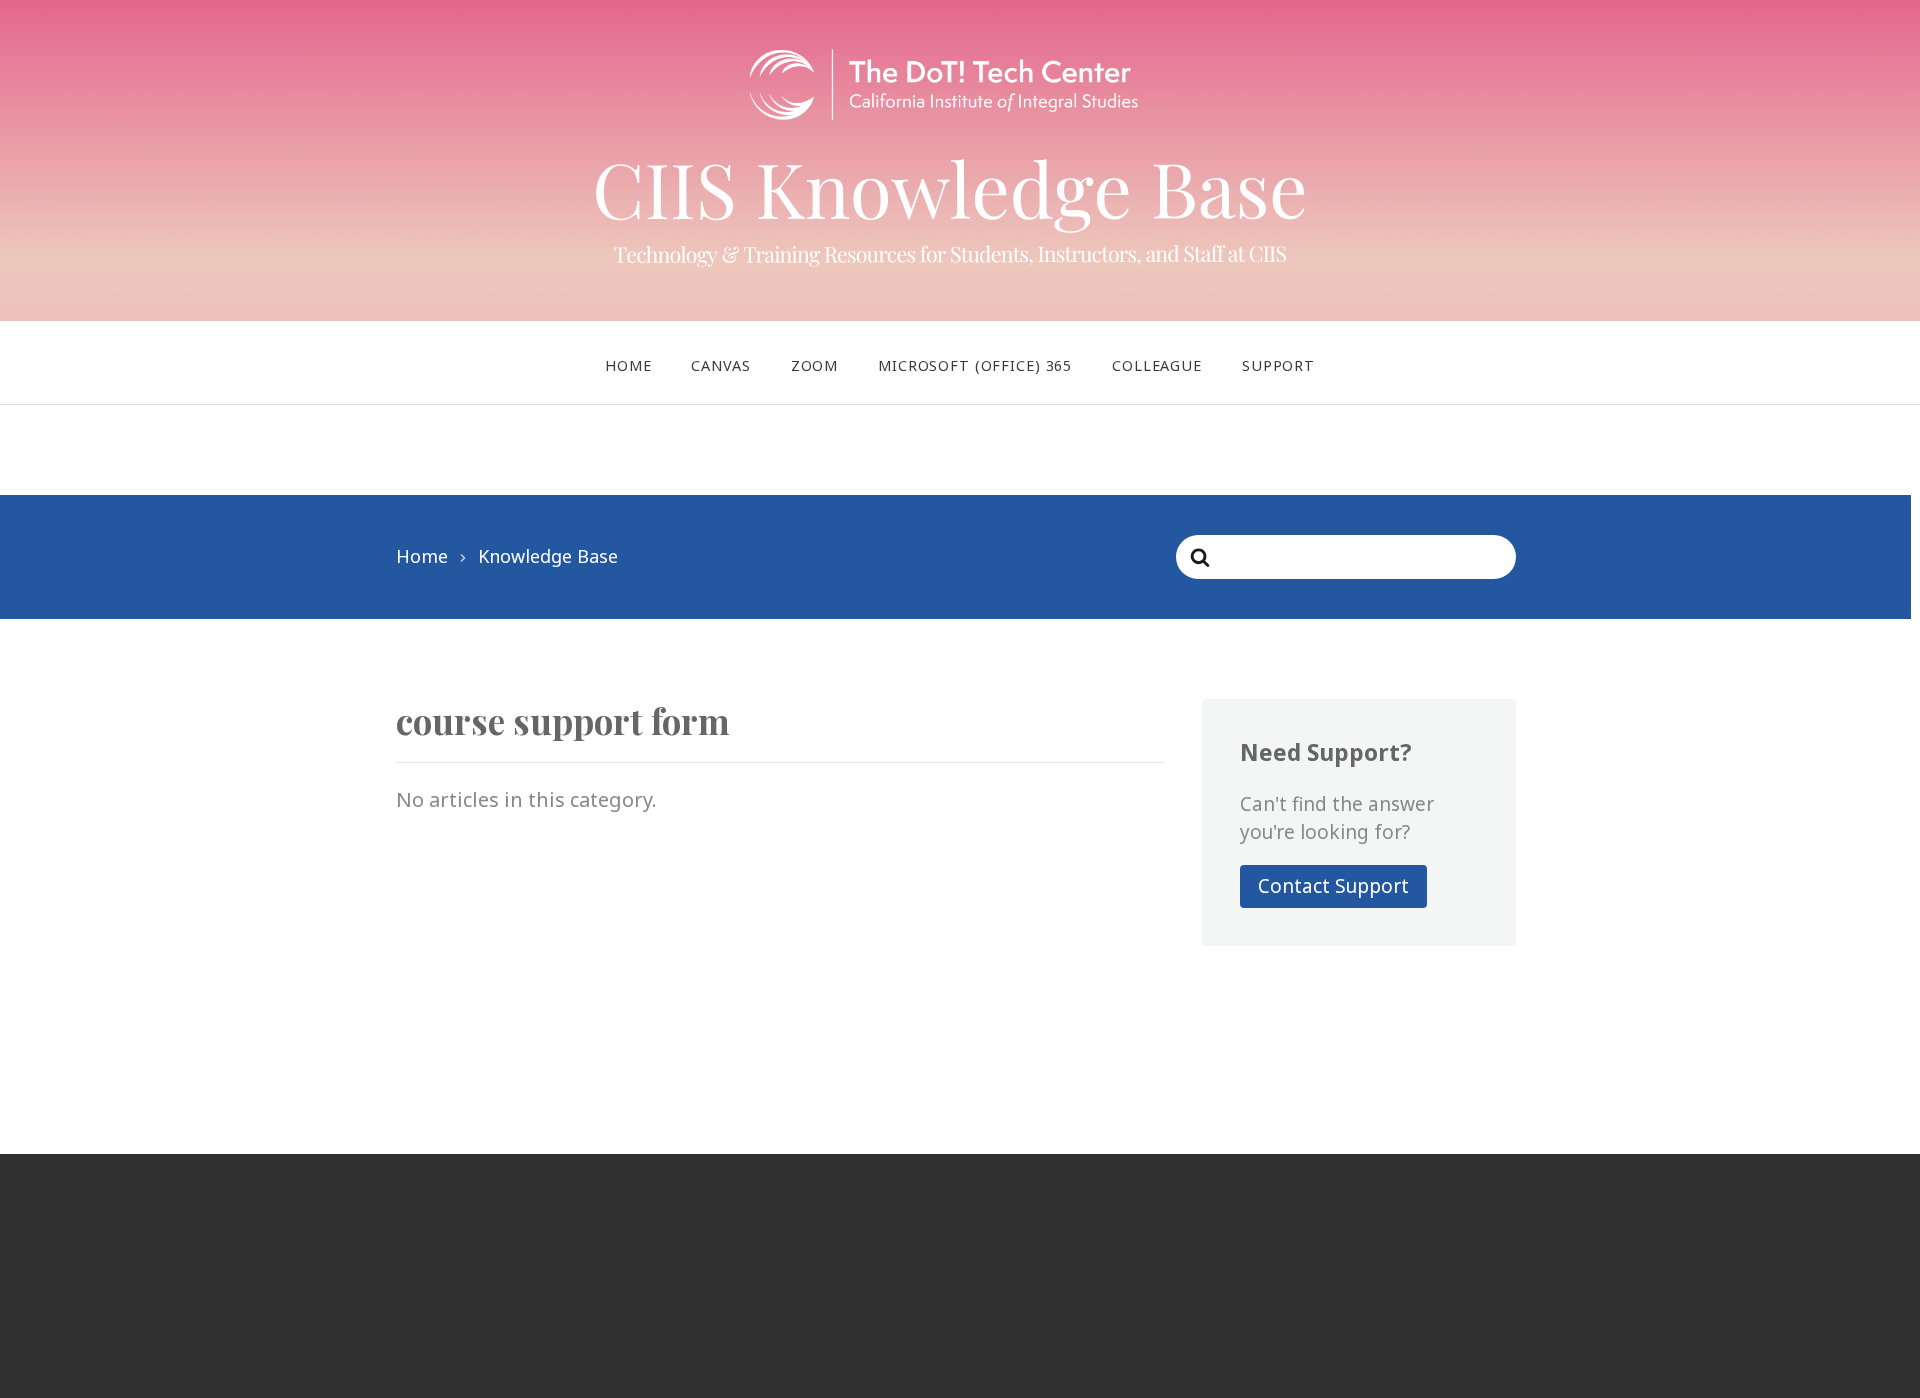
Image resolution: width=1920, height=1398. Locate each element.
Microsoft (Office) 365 (975, 365)
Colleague (1157, 365)
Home (628, 365)
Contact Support (1333, 886)
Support (1278, 365)
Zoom (814, 365)
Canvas (720, 365)
